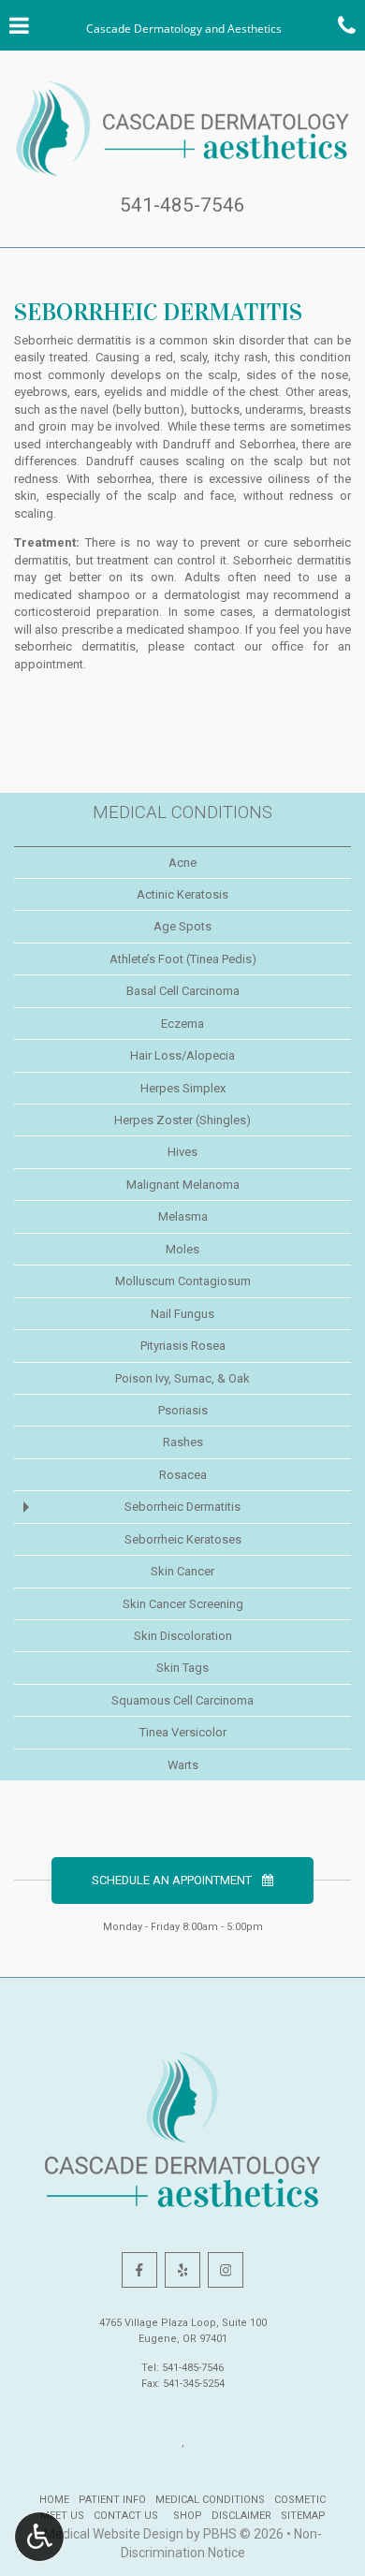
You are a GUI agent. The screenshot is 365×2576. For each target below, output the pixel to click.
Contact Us (126, 2516)
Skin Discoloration (183, 1636)
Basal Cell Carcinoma (183, 991)
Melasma (183, 1216)
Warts (183, 1765)
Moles (182, 1249)
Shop (185, 2516)
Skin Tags (182, 1668)
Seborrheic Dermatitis (182, 1507)
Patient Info (112, 2500)
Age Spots (182, 926)
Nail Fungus (182, 1314)
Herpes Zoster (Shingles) (182, 1120)
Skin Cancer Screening (183, 1604)
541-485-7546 (182, 205)
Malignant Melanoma (183, 1185)
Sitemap (303, 2516)
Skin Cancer (182, 1571)
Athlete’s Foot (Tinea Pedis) (183, 959)
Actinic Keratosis (182, 894)
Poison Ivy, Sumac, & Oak (182, 1378)
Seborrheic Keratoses (183, 1539)
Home (54, 2500)
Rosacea (183, 1475)
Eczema (182, 1024)
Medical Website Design (114, 2534)
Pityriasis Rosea (183, 1346)
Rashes (183, 1442)
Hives (182, 1152)
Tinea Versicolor (183, 1732)
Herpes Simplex (183, 1088)
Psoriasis (183, 1410)
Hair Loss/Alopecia (182, 1055)
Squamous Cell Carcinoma (182, 1700)
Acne (182, 863)
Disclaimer (241, 2516)
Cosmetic (300, 2500)
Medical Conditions (182, 812)
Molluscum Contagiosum (183, 1281)
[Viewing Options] (39, 2537)
